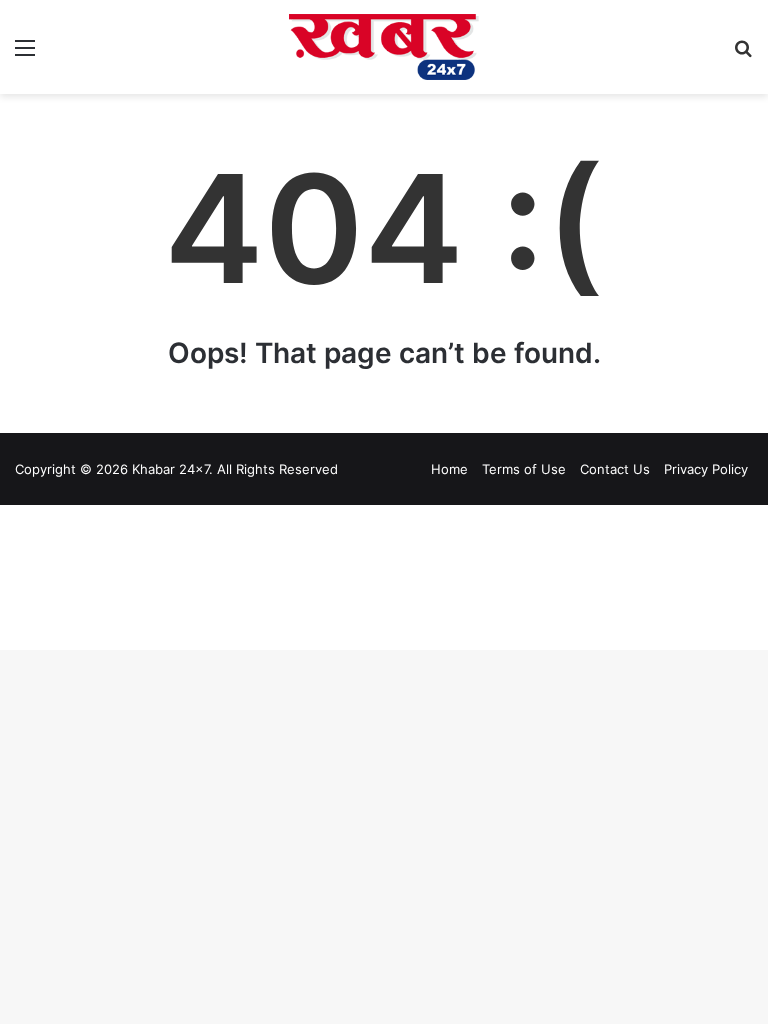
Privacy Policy (706, 469)
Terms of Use (524, 469)
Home (449, 469)
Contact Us (615, 469)
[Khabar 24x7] (384, 47)
